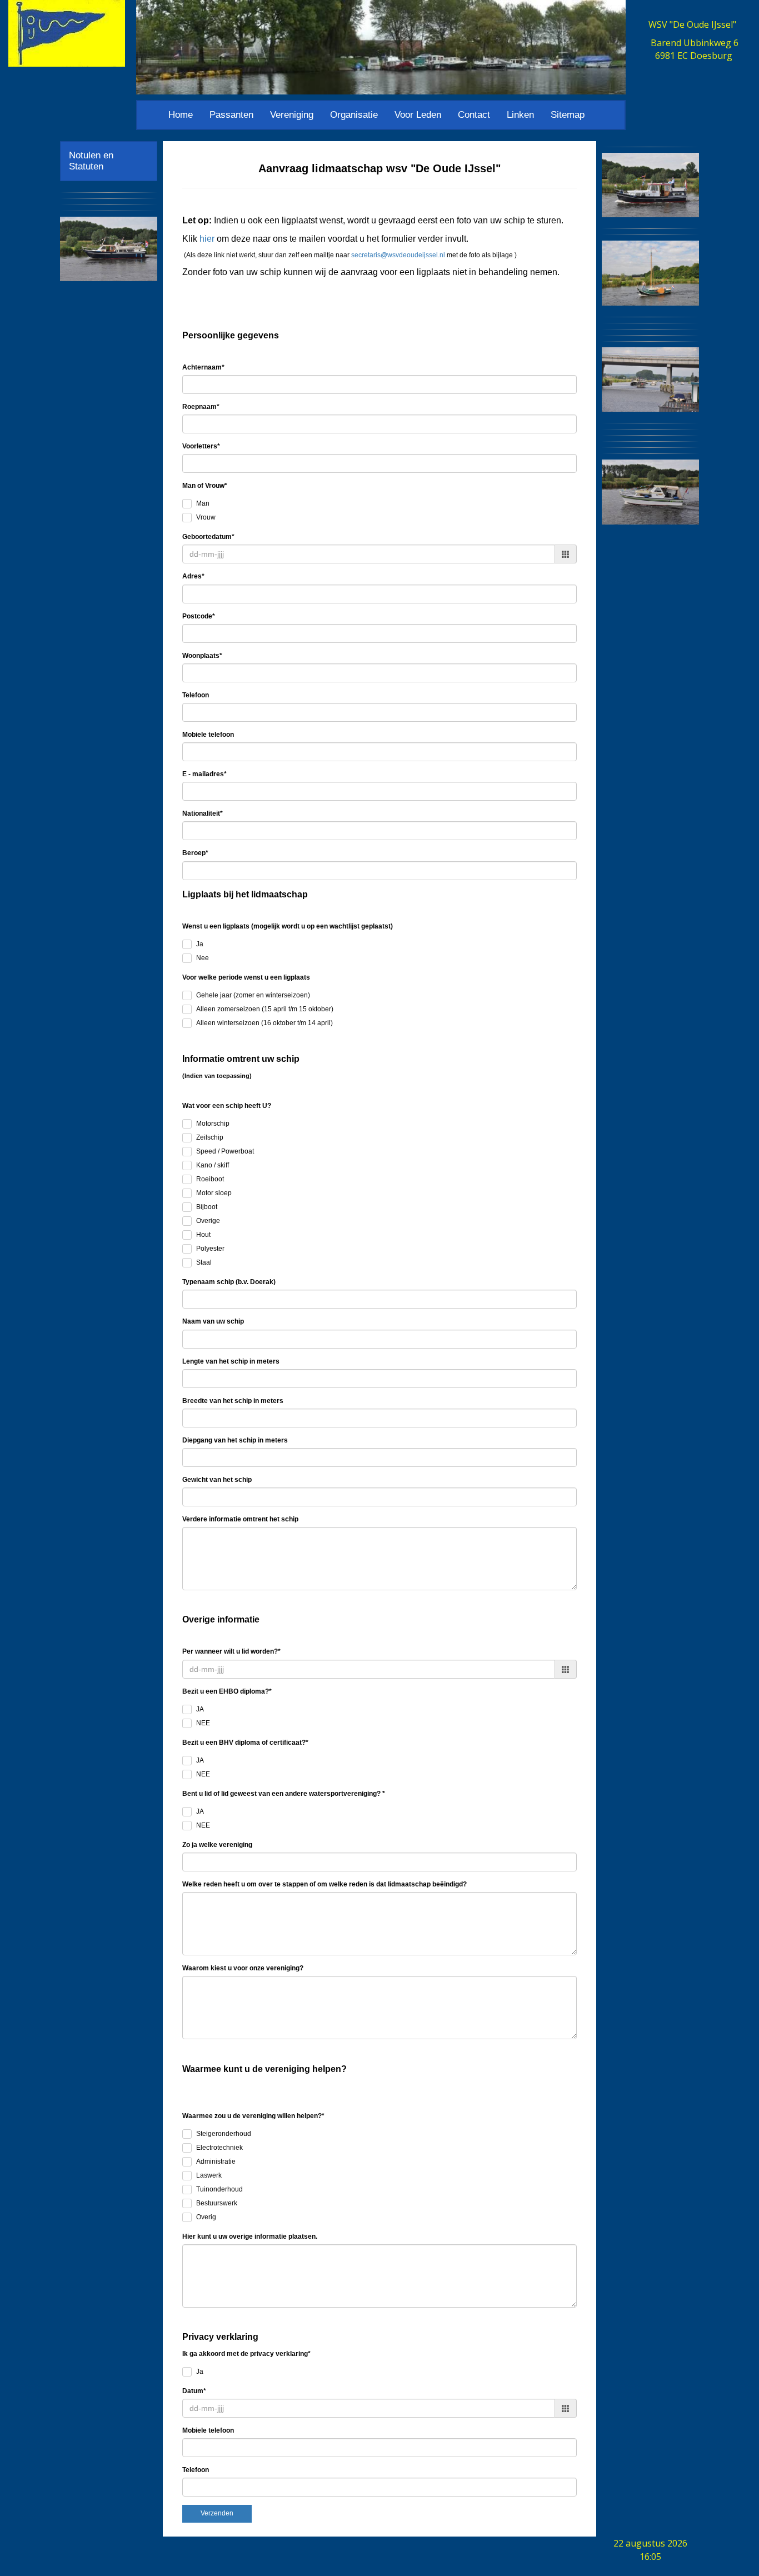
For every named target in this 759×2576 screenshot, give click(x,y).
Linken (520, 115)
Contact (474, 115)
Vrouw (206, 517)
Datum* (194, 2391)
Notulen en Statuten (91, 161)
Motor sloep (214, 1193)
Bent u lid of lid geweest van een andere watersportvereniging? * (284, 1794)
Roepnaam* (201, 407)
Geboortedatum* (208, 537)
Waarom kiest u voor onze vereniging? (243, 1968)
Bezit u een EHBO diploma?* (227, 1691)
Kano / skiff (213, 1165)
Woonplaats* (202, 656)
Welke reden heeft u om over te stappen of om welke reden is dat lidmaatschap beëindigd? (324, 1884)
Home (181, 115)
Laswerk (209, 2175)
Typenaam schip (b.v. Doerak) (229, 1282)
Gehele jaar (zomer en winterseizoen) (253, 995)
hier (207, 239)
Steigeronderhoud (224, 2134)
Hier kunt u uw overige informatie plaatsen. (250, 2236)
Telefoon (196, 695)
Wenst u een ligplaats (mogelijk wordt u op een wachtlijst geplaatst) (288, 926)
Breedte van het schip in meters (233, 1401)
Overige (208, 1221)
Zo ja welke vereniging (217, 1845)
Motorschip (213, 1124)
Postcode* (199, 616)
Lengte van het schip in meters (231, 1361)
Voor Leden (418, 115)
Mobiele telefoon (208, 735)
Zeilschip (210, 1137)
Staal (204, 1262)
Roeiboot (210, 1179)
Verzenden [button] (217, 2513)
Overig (206, 2217)
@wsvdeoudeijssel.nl (398, 255)
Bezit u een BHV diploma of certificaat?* (245, 1743)
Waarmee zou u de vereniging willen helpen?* (253, 2116)
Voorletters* (201, 446)
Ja (200, 944)
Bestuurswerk (217, 2203)
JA (200, 1709)
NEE (203, 1723)
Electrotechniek (219, 2148)
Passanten (231, 115)
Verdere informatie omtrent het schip (240, 1519)
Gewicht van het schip (217, 1480)
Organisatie (354, 115)
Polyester (210, 1249)
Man (203, 503)
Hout (203, 1235)
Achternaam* (203, 367)
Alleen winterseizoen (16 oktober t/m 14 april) (264, 1023)
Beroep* (195, 853)
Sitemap (568, 115)
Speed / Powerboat (225, 1151)
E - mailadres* (204, 774)
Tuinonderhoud (219, 2189)
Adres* (193, 576)
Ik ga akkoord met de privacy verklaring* (246, 2354)
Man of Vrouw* (205, 486)
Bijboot (207, 1207)
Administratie (216, 2161)
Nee (203, 958)
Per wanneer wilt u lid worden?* (231, 1651)
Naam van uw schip (213, 1321)
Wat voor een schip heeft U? (227, 1106)
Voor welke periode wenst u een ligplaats (246, 977)
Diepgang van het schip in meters (235, 1440)
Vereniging (292, 115)
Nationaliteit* (203, 813)
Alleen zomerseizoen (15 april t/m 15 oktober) (265, 1009)
